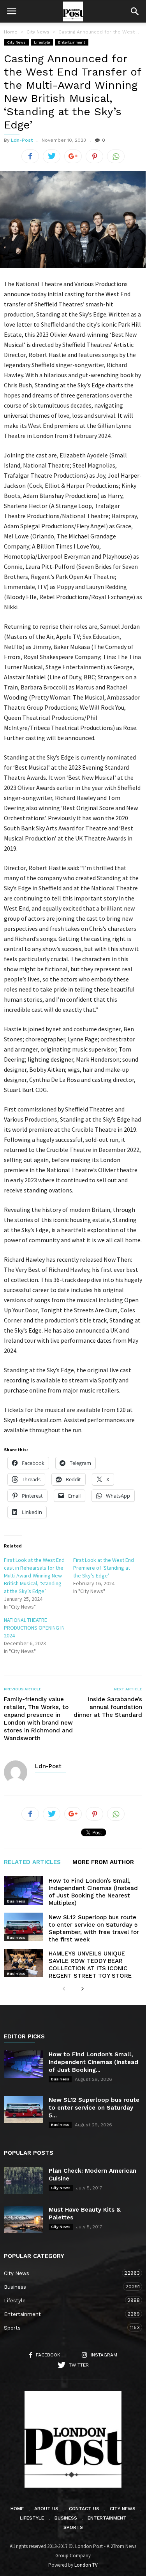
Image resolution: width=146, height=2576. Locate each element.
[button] (135, 11)
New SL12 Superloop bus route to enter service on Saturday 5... (94, 2108)
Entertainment (72, 42)
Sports (65, 2328)
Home (11, 32)
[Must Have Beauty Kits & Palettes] (23, 2219)
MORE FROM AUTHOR (103, 1862)
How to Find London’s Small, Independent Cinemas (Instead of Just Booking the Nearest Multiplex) (93, 1892)
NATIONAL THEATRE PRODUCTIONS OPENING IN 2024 (34, 1628)
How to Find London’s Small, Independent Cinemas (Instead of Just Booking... (93, 2062)
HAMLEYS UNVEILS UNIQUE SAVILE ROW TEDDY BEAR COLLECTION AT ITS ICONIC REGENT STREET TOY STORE (90, 1965)
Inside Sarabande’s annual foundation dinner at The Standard (108, 1707)
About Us (46, 2509)
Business (16, 1901)
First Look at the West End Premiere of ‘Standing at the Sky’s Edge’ (104, 1568)
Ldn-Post (22, 140)
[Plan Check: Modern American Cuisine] (23, 2180)
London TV (86, 2565)
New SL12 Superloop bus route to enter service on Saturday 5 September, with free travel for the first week (94, 1928)
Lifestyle (42, 42)
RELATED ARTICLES (32, 1862)
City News (16, 42)
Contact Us (84, 2509)
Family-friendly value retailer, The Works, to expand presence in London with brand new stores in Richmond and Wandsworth (38, 1719)
